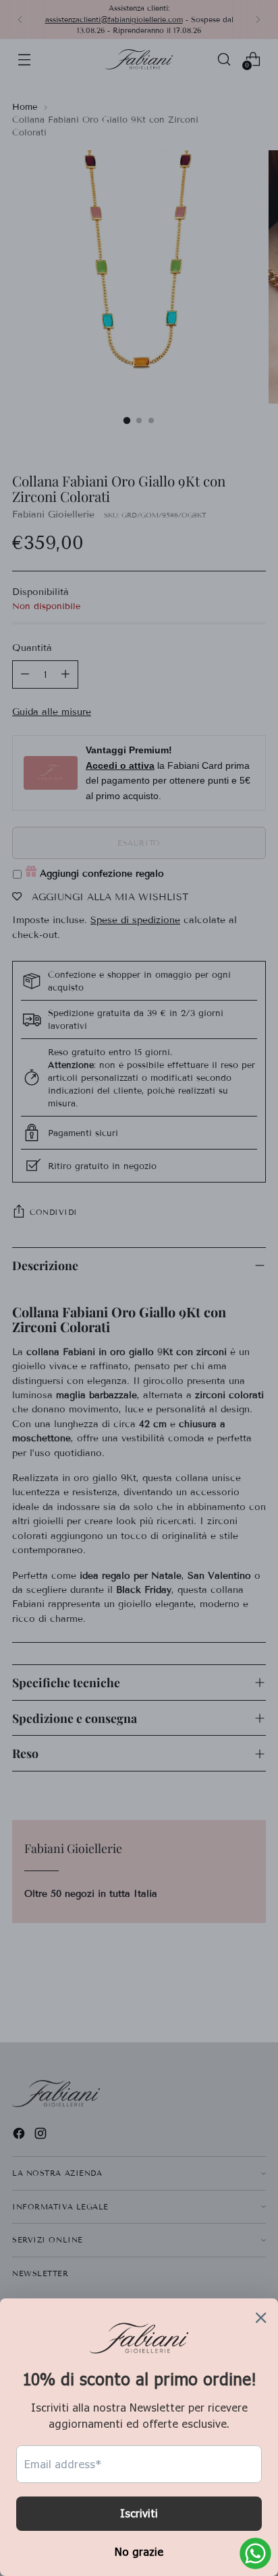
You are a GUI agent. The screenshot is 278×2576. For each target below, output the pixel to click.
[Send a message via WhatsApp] (255, 2553)
